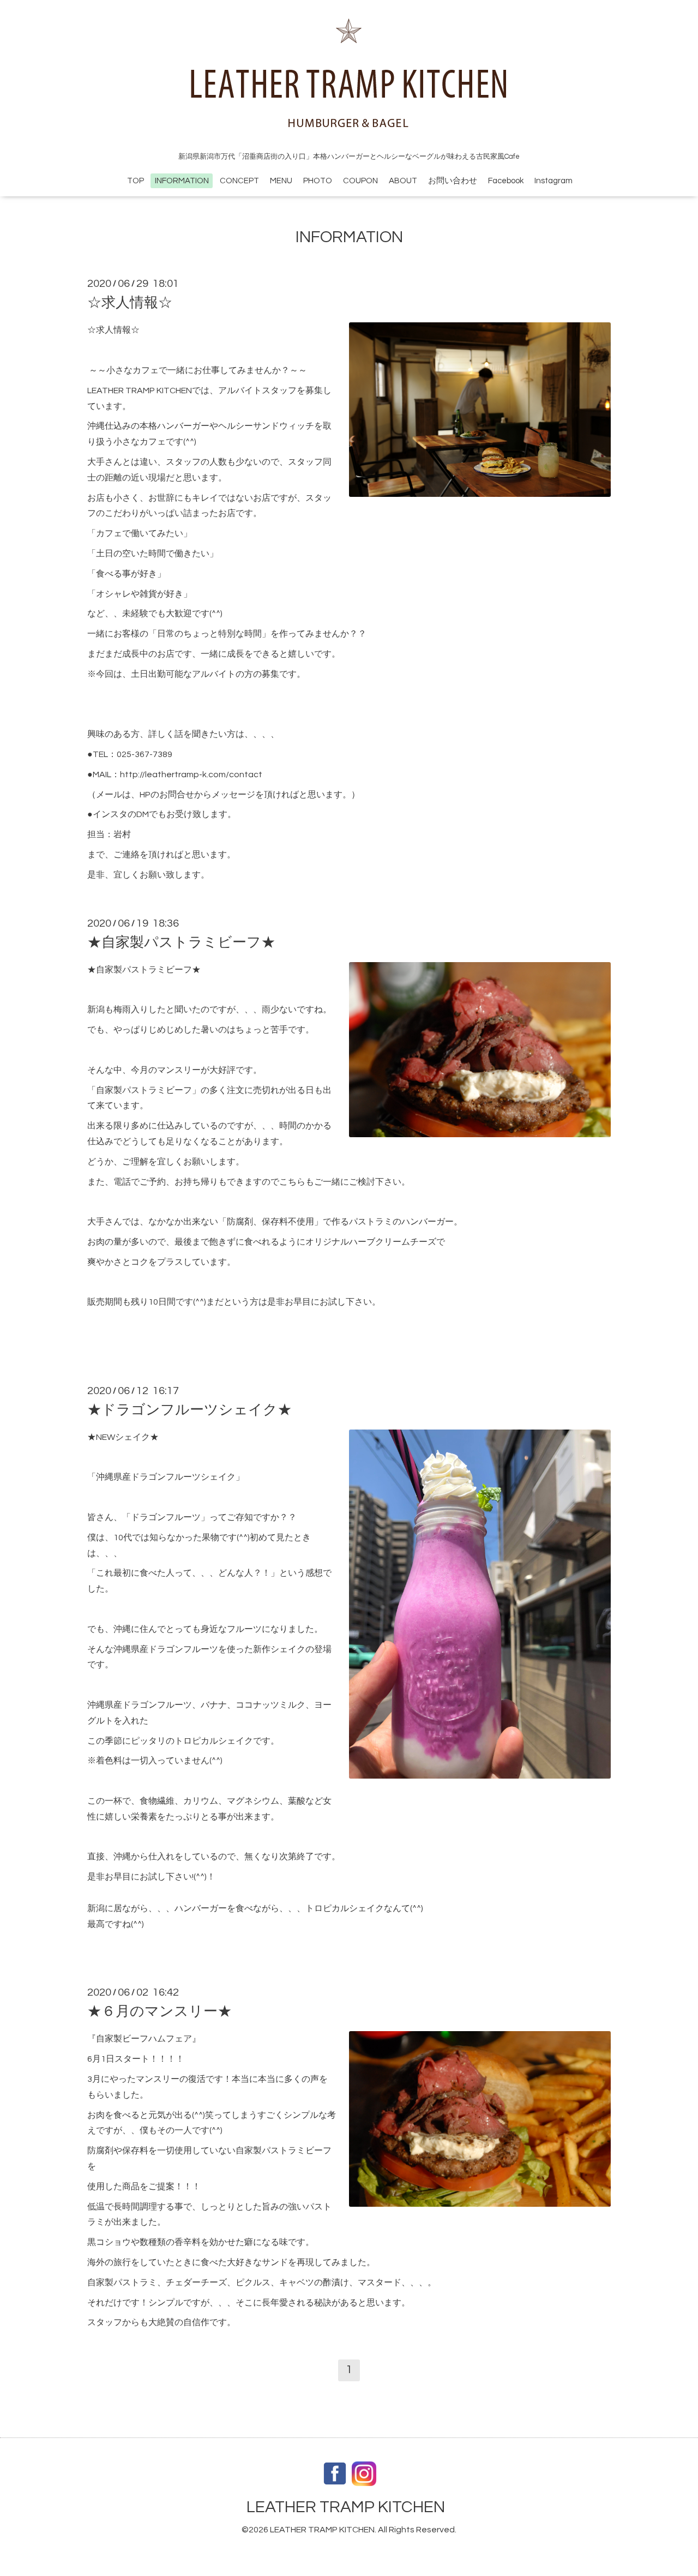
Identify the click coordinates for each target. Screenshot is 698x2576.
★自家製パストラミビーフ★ (181, 942)
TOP (136, 181)
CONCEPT (239, 181)
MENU (281, 181)
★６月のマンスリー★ (160, 2011)
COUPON (360, 181)
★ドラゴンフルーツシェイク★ (189, 1410)
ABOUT (403, 181)
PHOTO (318, 181)
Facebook (506, 181)
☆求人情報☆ (130, 303)
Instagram (553, 181)
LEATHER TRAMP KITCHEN (346, 2507)
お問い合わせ (453, 181)
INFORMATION (182, 181)
